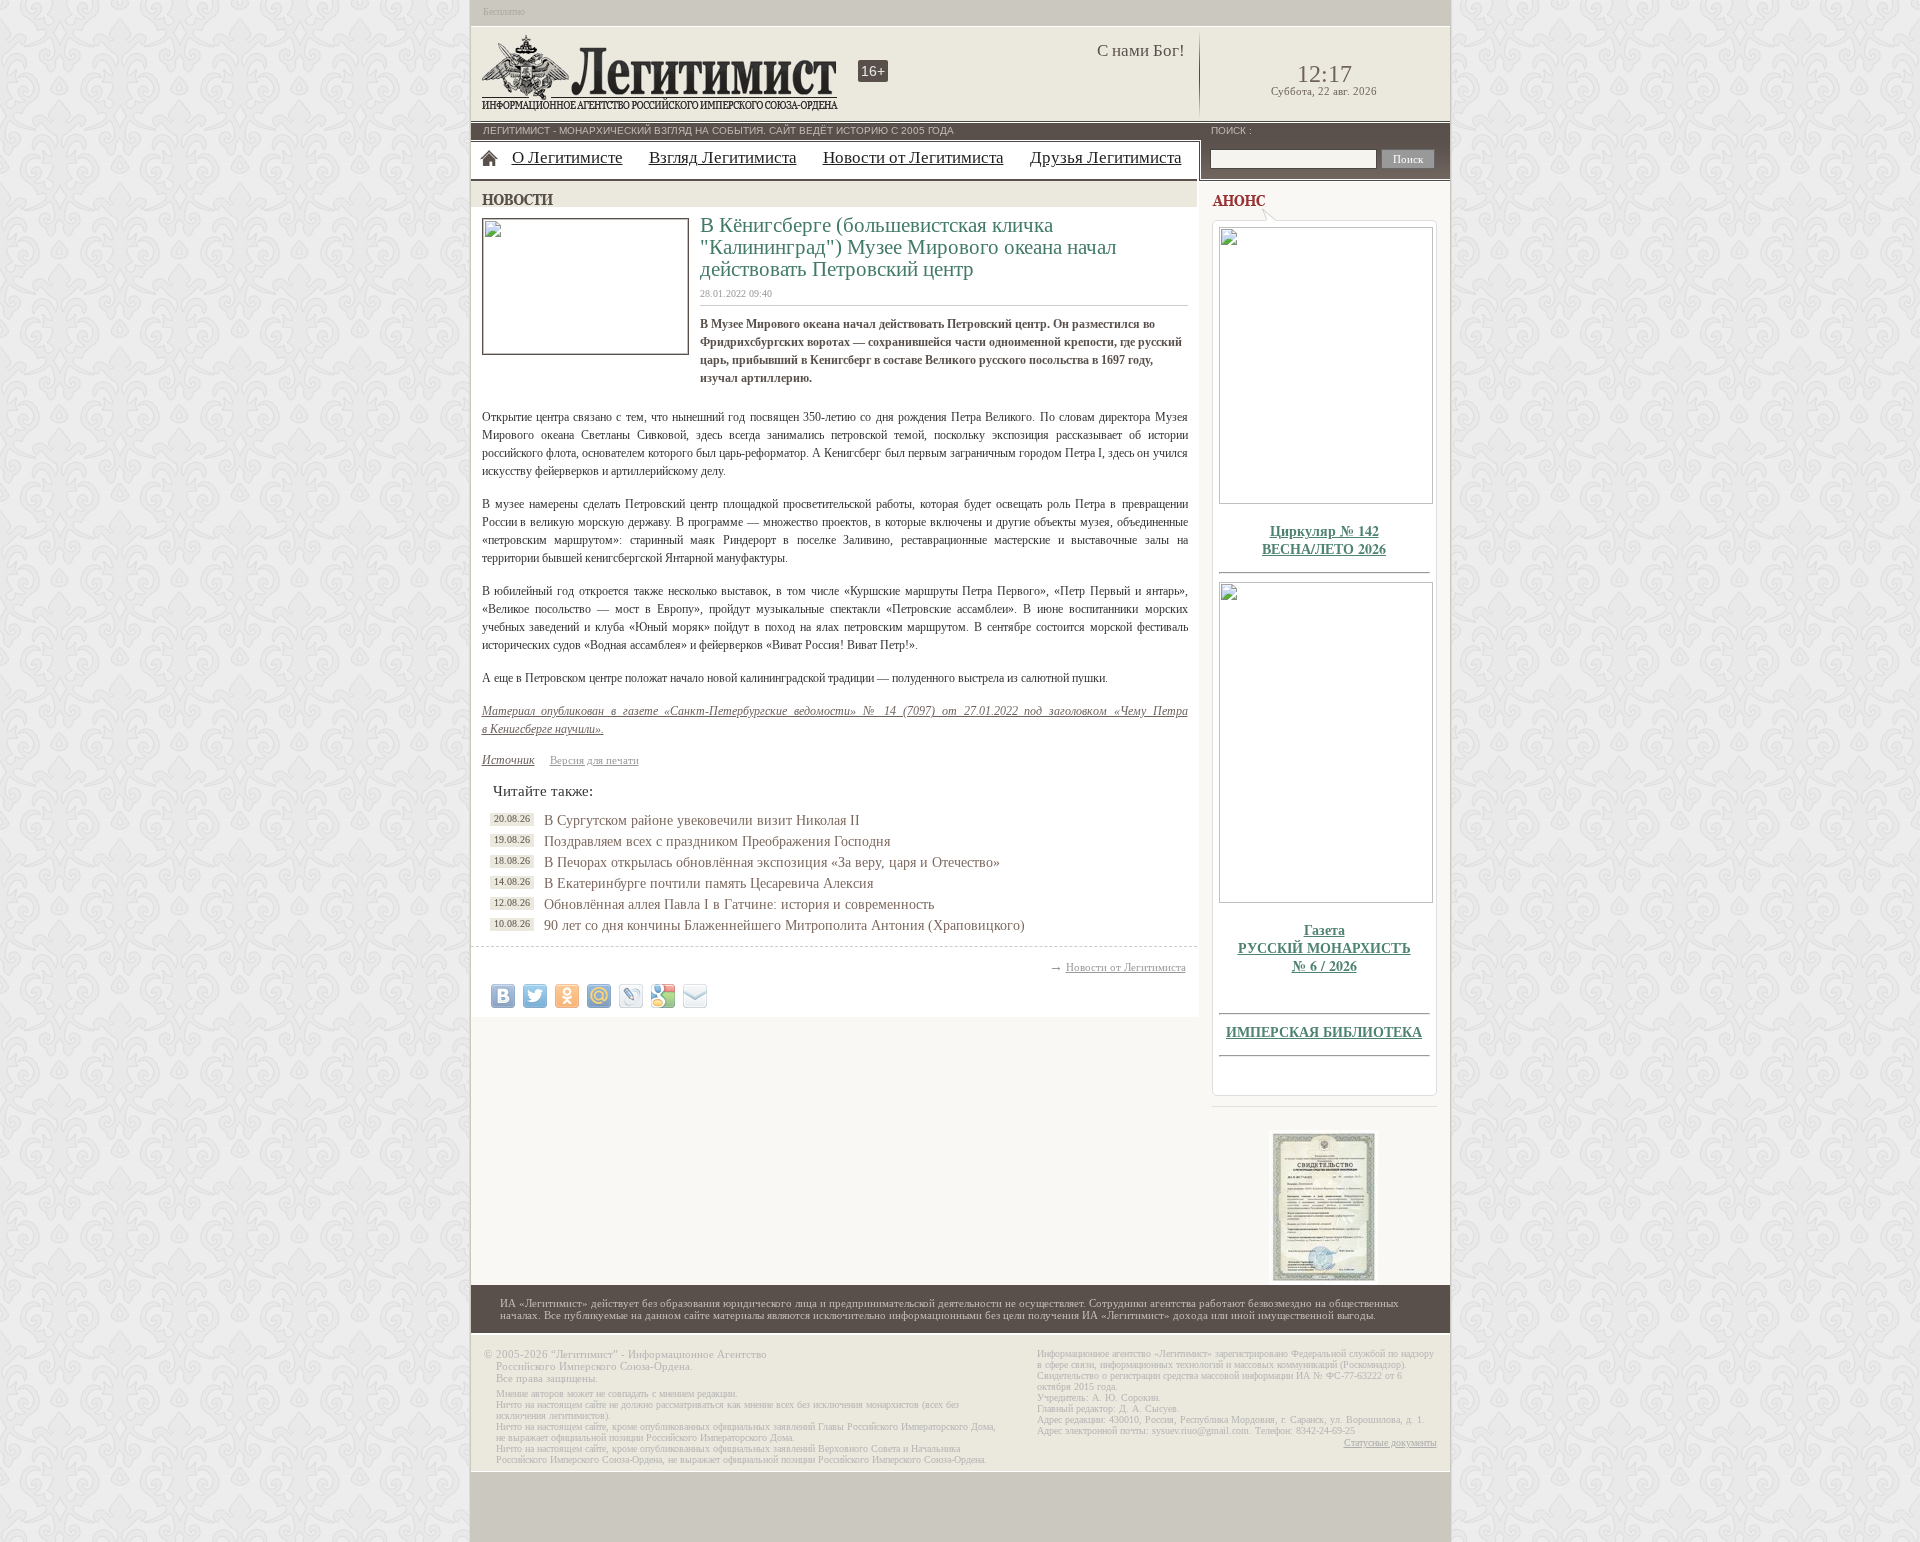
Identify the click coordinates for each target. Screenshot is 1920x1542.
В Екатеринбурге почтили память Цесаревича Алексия (708, 883)
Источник (508, 760)
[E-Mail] (695, 996)
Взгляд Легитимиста (723, 157)
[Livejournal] (631, 996)
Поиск (1230, 130)
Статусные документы (1390, 1442)
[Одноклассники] (567, 996)
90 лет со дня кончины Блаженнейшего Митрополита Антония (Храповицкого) (784, 925)
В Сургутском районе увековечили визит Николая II (702, 820)
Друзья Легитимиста (1106, 157)
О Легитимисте (567, 157)
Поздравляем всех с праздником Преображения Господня (717, 841)
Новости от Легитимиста (913, 157)
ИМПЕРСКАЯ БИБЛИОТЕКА (1324, 1031)
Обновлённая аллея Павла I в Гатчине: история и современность (739, 904)
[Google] (663, 996)
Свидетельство (1324, 1207)
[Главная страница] (489, 158)
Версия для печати (594, 760)
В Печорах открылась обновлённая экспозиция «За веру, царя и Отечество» (772, 862)
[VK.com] (503, 996)
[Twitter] (535, 996)
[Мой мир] (599, 996)
